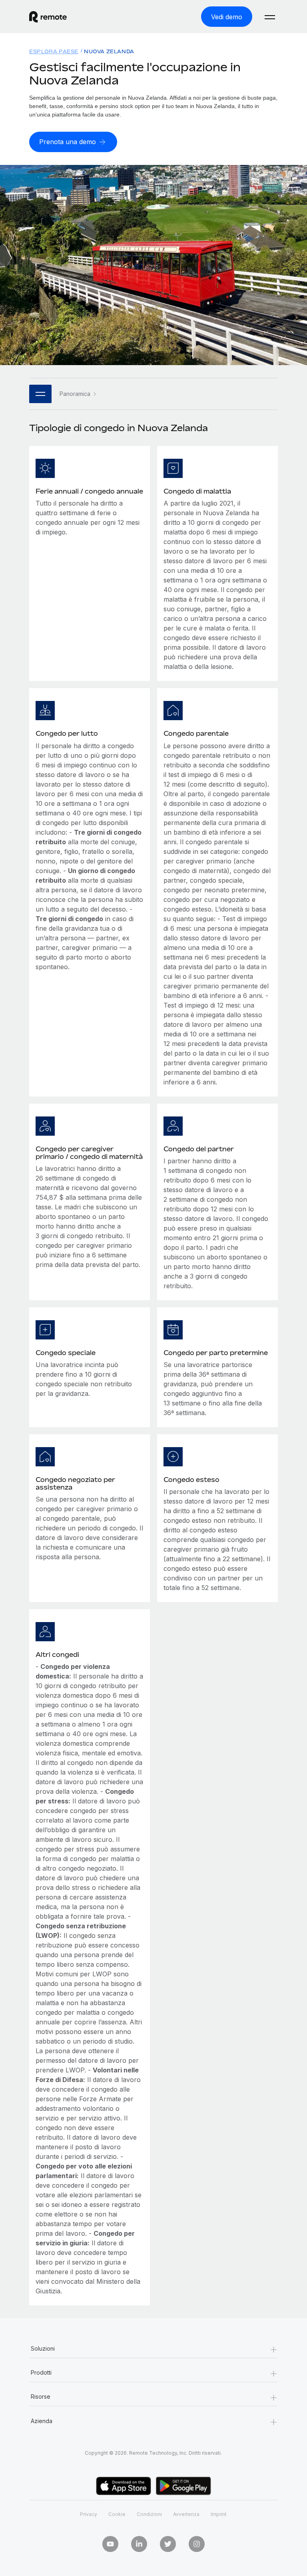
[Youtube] (110, 2544)
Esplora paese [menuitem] (54, 51)
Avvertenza (186, 2514)
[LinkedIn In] (139, 2544)
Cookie (117, 2514)
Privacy (89, 2514)
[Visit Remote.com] (48, 17)
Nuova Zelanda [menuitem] (109, 51)
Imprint (219, 2514)
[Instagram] (197, 2544)
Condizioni (149, 2514)
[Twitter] (168, 2544)
